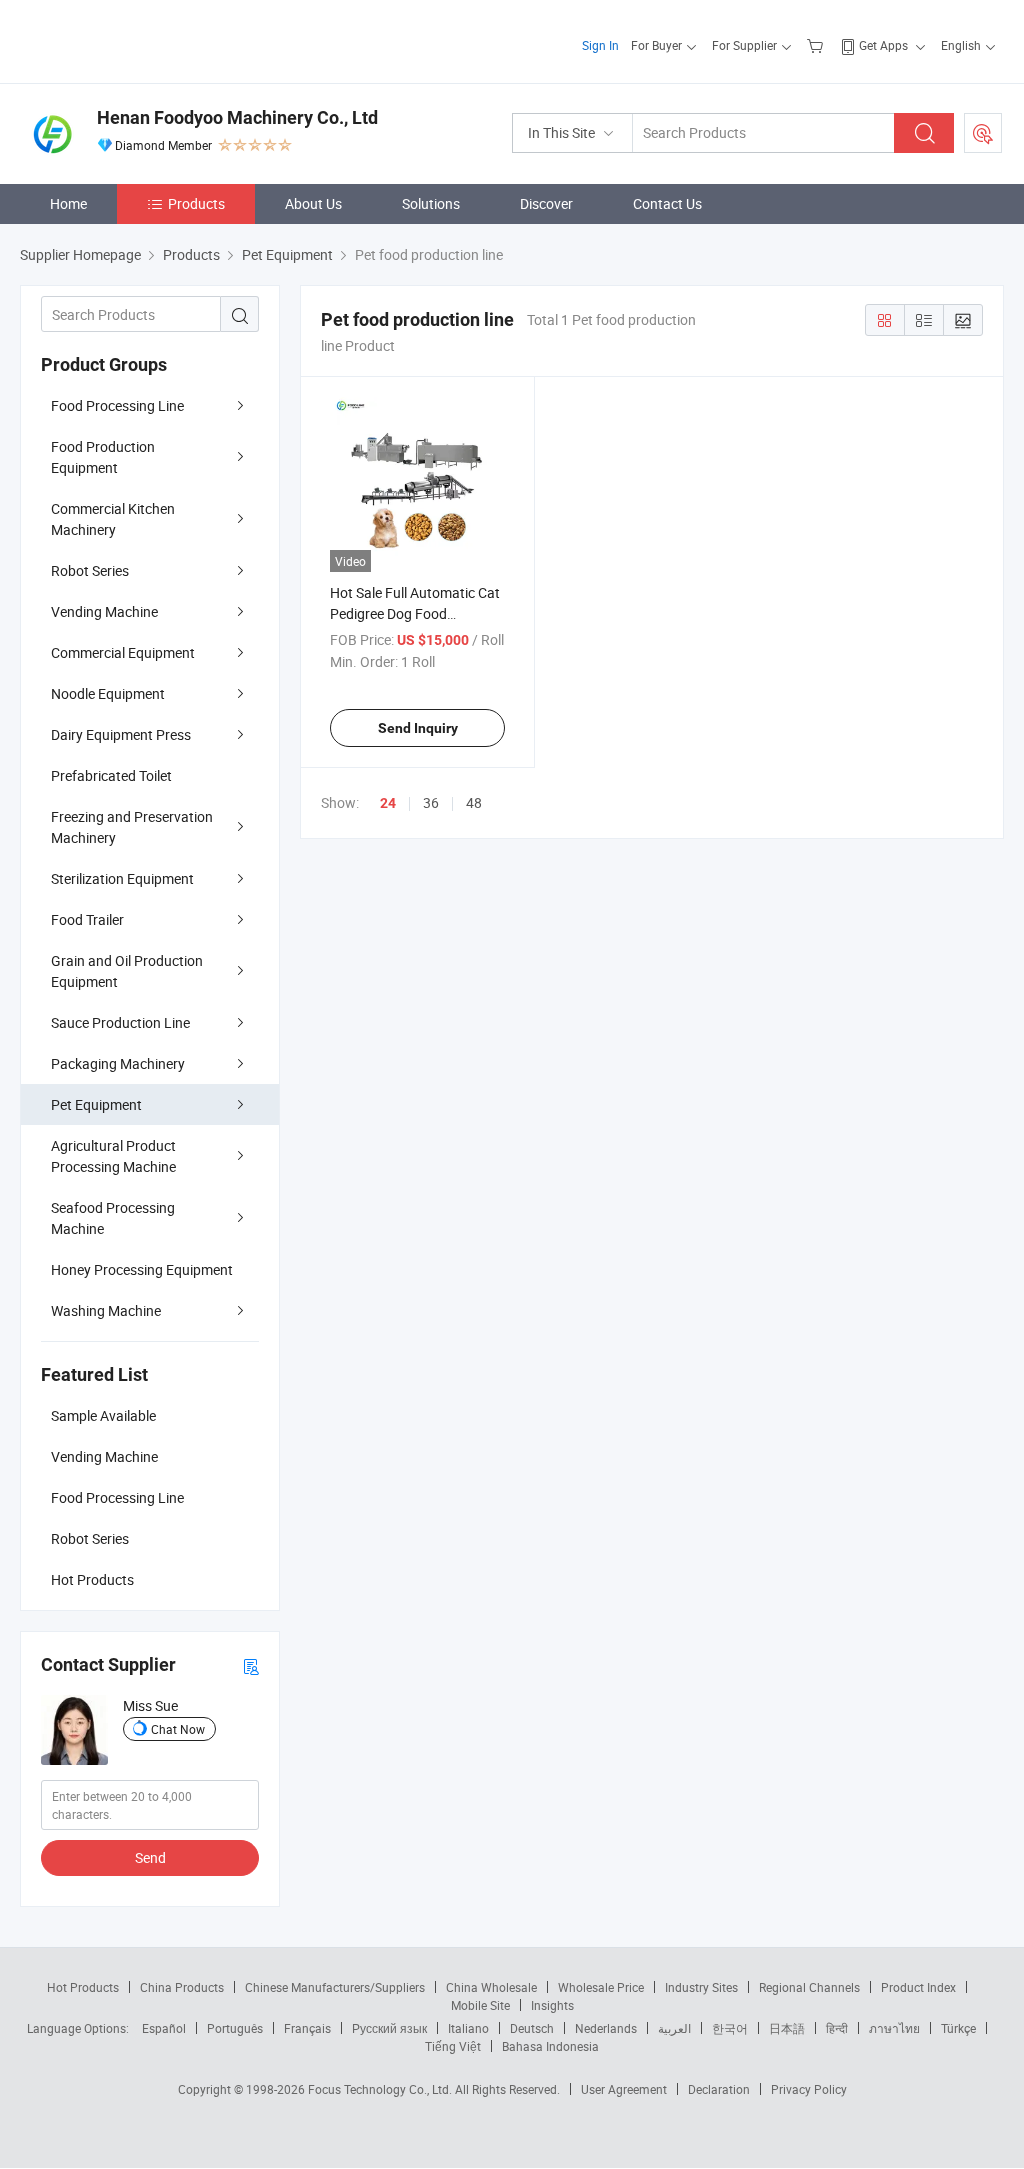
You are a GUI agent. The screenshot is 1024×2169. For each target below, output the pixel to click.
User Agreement (624, 2089)
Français (307, 2028)
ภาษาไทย (894, 2028)
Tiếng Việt (453, 2046)
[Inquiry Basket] (817, 45)
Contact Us (667, 203)
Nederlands (606, 2028)
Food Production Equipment (103, 457)
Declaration (719, 2089)
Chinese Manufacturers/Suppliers (335, 1987)
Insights (552, 2005)
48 (474, 802)
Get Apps (883, 45)
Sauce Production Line (120, 1022)
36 (431, 802)
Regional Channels (809, 1987)
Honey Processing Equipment (142, 1269)
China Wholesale (491, 1987)
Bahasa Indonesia (550, 2046)
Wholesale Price (601, 1987)
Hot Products (83, 1987)
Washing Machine (106, 1310)
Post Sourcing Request (983, 133)
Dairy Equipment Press (121, 734)
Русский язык (389, 2028)
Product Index (918, 1987)
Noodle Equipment (108, 693)
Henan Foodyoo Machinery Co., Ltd (237, 117)
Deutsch (532, 2028)
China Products (182, 1987)
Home (68, 203)
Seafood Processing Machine (113, 1218)
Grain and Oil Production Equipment (127, 971)
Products (196, 203)
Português (235, 2028)
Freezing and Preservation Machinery (132, 827)
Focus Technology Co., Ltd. (381, 2089)
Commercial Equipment (123, 652)
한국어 (730, 2028)
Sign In (600, 45)
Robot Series (90, 570)
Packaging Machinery (118, 1063)
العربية (674, 2028)
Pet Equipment (96, 1104)
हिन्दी (837, 2028)
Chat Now (178, 1729)
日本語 (787, 2028)
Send (150, 1857)
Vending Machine (104, 611)
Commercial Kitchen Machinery (113, 519)
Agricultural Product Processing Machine (113, 1156)
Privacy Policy (809, 2089)
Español (164, 2028)
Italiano (468, 2028)
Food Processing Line (117, 405)
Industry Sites (701, 1987)
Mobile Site (480, 2005)
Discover (546, 203)
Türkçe (958, 2028)
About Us (313, 203)
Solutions (431, 203)
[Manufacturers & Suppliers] (148, 39)
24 (388, 803)
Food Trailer (87, 919)
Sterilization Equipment (122, 878)
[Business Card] (251, 1665)
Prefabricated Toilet (111, 775)
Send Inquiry (418, 728)
